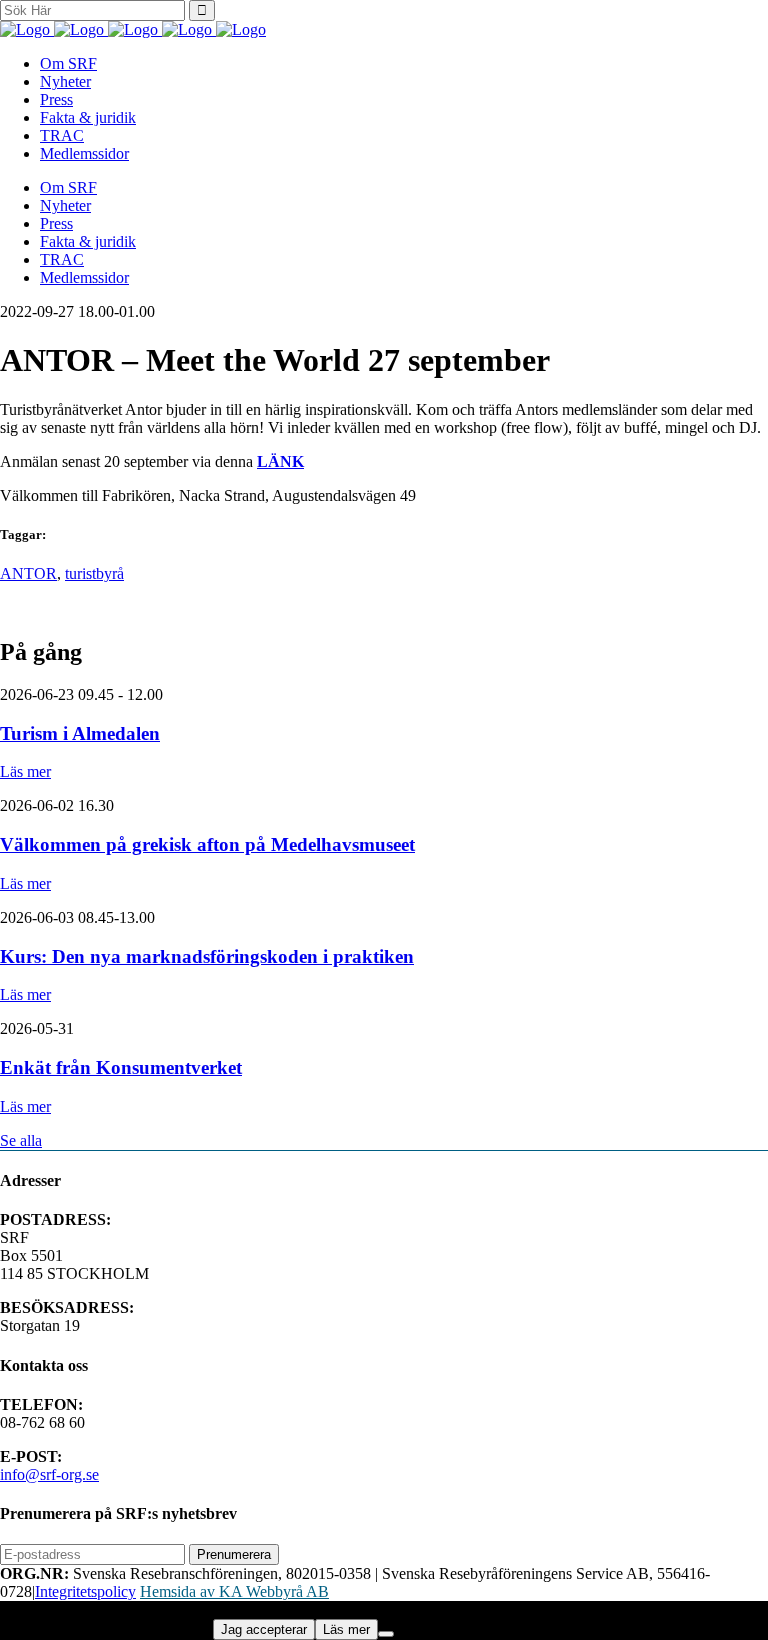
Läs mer (25, 771)
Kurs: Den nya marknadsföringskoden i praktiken (207, 956)
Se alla (21, 1140)
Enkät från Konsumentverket (121, 1067)
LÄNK (280, 461)
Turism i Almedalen (80, 733)
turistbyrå (94, 573)
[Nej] (386, 1634)
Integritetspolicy (85, 1591)
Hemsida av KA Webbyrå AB (234, 1591)
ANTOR (28, 573)
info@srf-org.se (49, 1474)
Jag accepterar (264, 1629)
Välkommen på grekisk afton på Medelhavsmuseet (207, 844)
